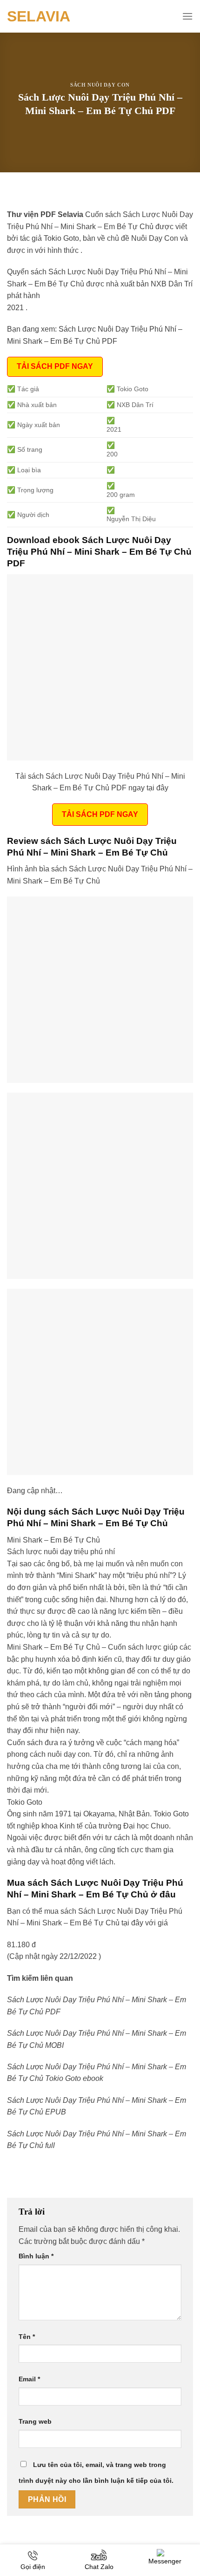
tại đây (132, 1923)
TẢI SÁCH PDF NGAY (55, 366)
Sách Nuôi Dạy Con (100, 85)
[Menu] (187, 16)
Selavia (39, 16)
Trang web (35, 2421)
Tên (27, 2337)
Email (29, 2379)
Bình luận (36, 2256)
